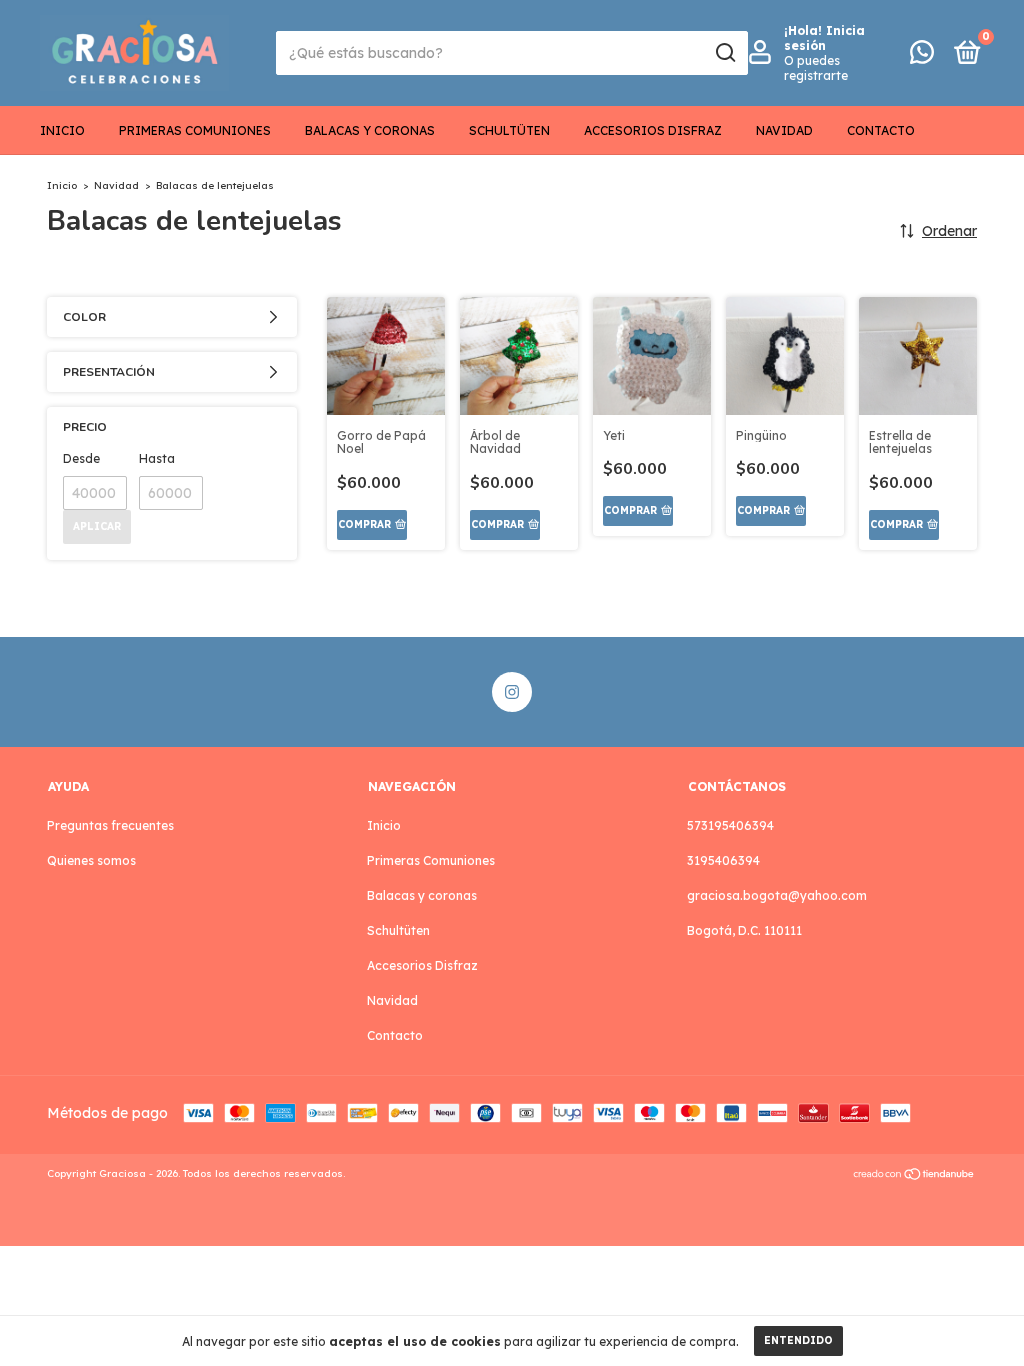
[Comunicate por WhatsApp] (922, 56)
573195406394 (730, 825)
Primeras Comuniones (195, 130)
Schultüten (509, 130)
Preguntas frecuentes (110, 825)
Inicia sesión (824, 38)
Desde (81, 458)
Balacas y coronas (370, 130)
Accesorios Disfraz (653, 130)
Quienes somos (91, 860)
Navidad (784, 130)
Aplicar (97, 526)
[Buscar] (724, 53)
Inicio (62, 130)
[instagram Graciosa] (512, 692)
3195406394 (723, 860)
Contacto (881, 130)
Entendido (798, 1340)
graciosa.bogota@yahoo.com (777, 895)
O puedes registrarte (816, 68)
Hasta (157, 458)
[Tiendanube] (914, 1176)
